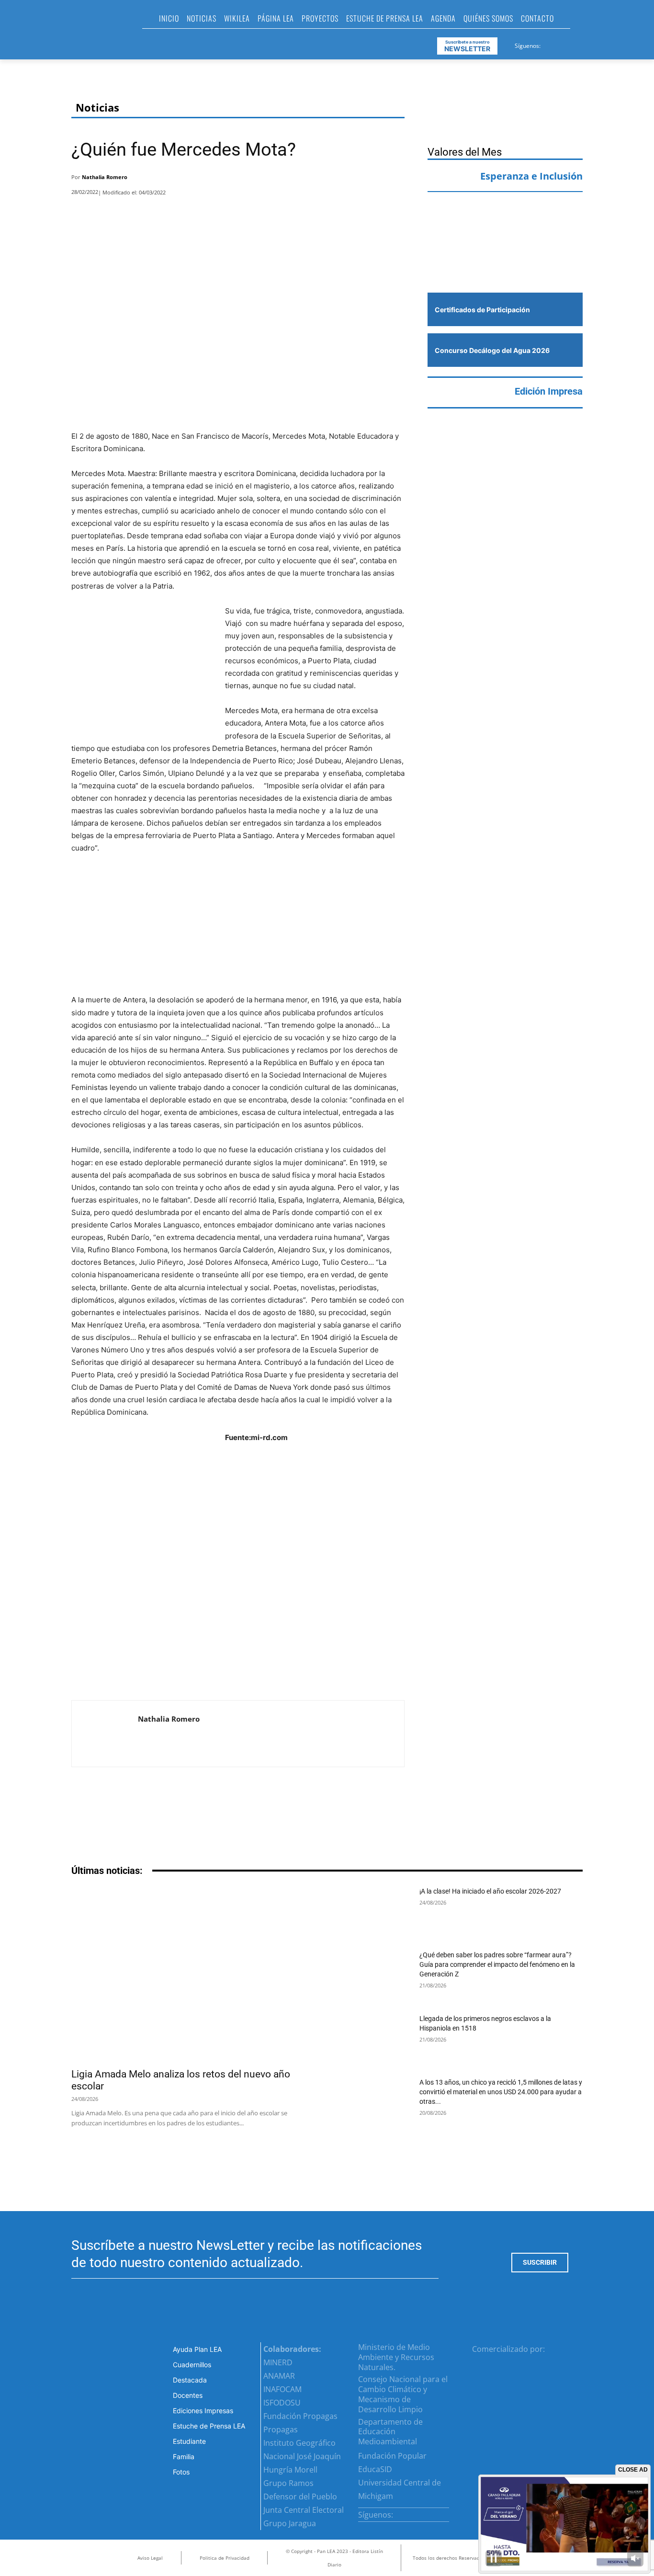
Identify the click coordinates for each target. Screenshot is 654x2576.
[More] (395, 180)
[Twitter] (572, 44)
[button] (582, 21)
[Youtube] (584, 44)
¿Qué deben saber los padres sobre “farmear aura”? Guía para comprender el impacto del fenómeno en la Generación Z (497, 1964)
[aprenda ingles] (505, 218)
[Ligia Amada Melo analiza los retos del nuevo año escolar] (193, 1974)
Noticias (97, 108)
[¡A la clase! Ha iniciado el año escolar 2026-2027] (375, 1912)
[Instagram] (560, 44)
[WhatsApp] (369, 180)
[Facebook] (549, 44)
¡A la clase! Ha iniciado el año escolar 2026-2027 (490, 1891)
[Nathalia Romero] (105, 1734)
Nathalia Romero (105, 177)
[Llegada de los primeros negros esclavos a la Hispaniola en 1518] (375, 2039)
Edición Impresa (549, 391)
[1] (505, 264)
